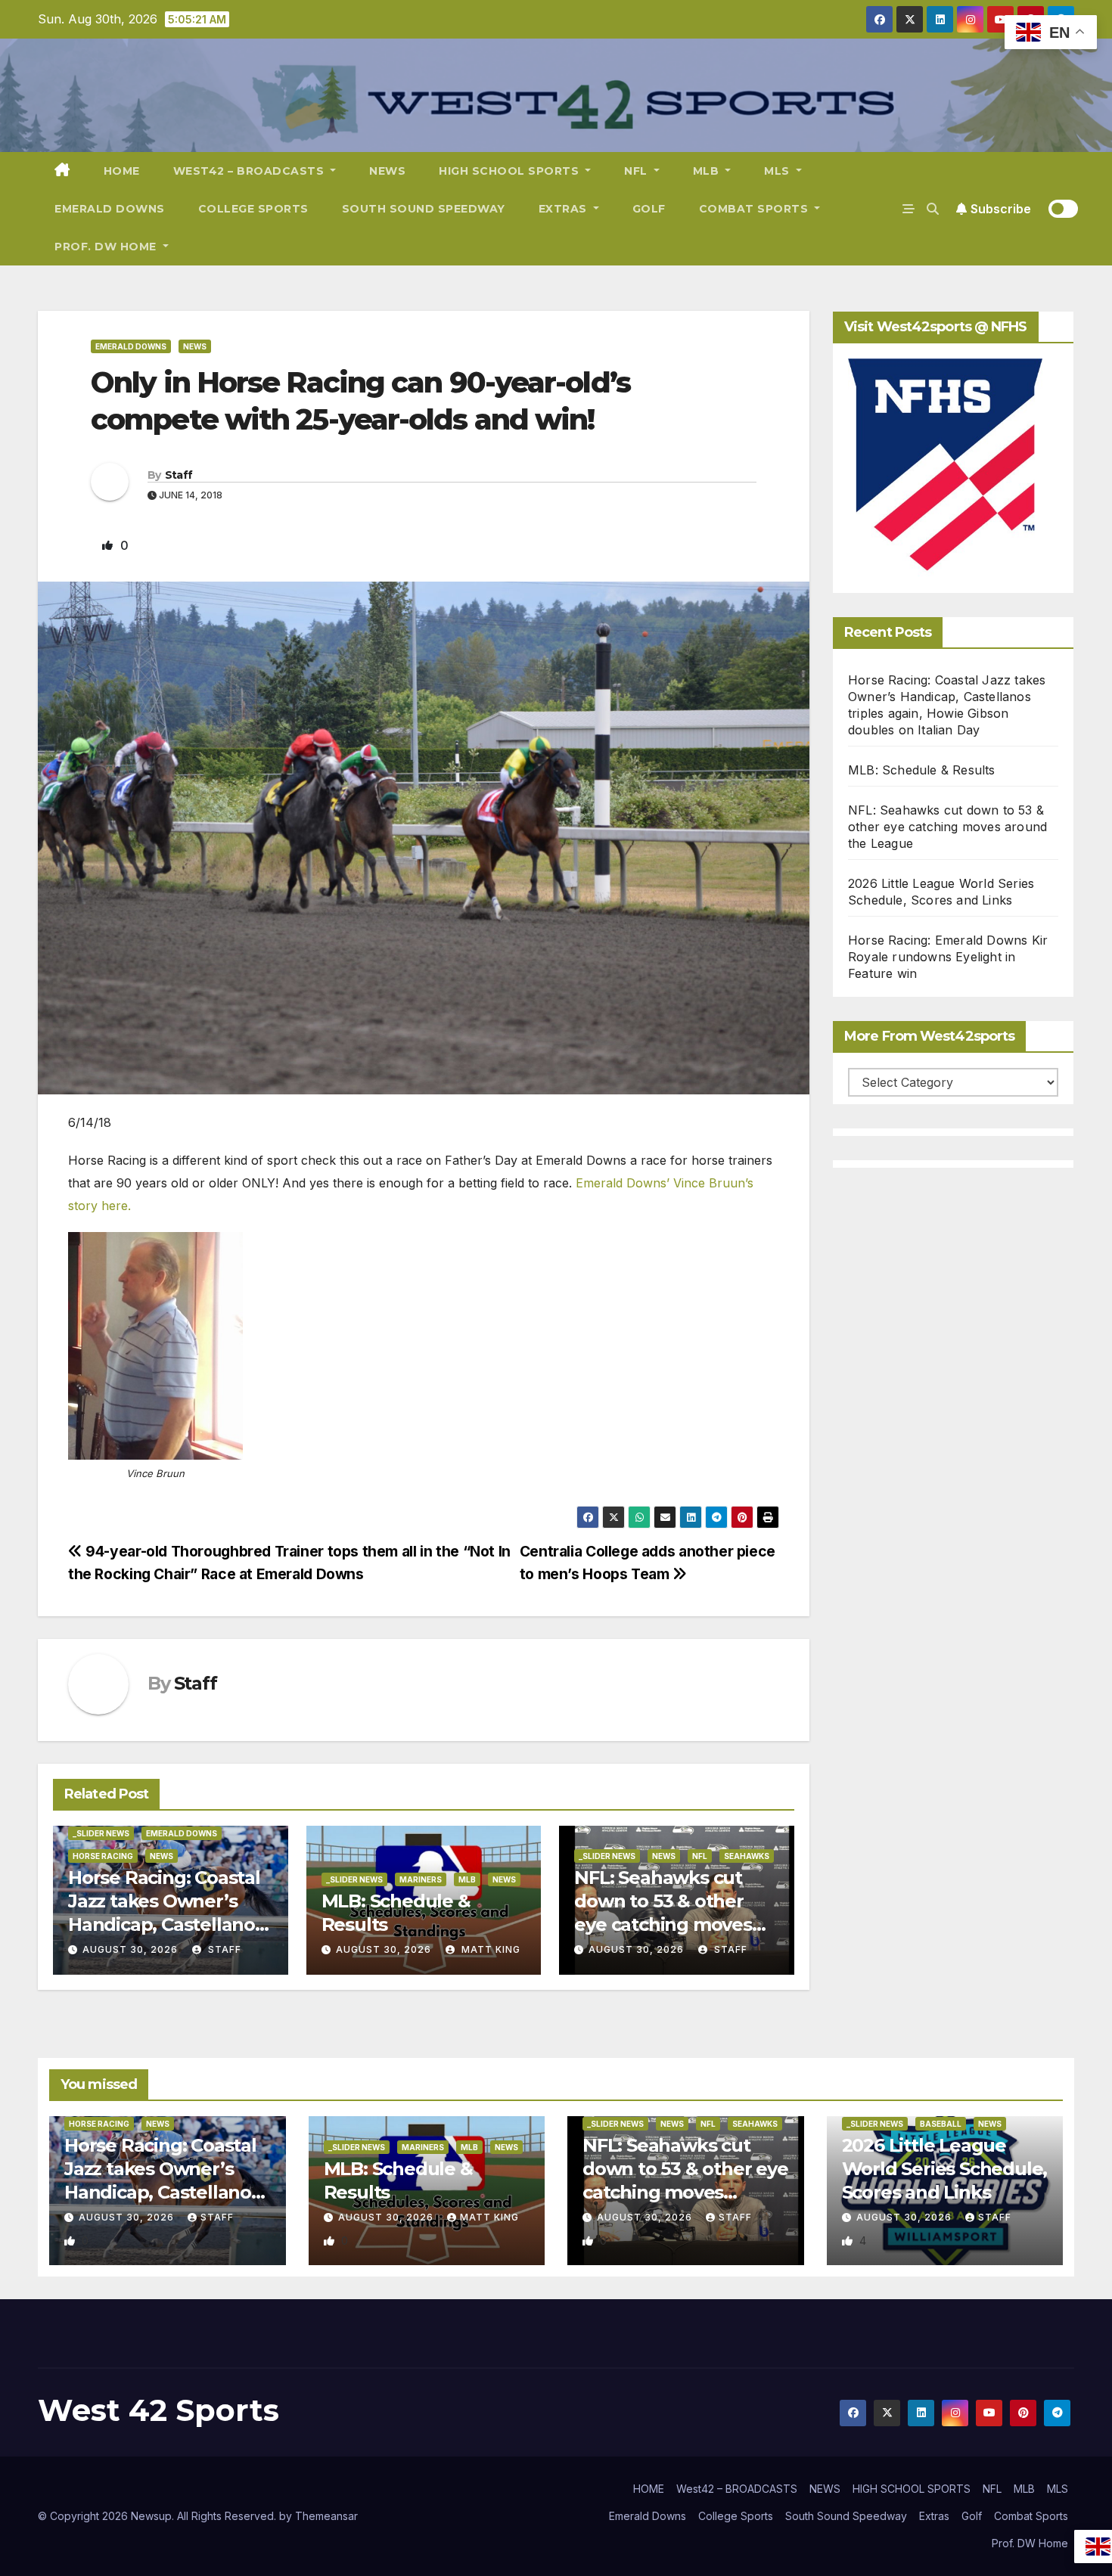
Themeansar (326, 2516)
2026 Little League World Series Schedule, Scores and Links (945, 2169)
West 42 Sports (158, 2410)
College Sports (253, 209)
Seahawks (747, 1856)
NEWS (387, 171)
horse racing (103, 1856)
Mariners (421, 1879)
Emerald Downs (110, 209)
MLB (708, 171)
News (195, 346)
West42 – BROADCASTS (250, 171)
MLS (778, 171)
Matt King (489, 1949)
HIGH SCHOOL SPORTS (511, 171)
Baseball (941, 2124)
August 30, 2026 (130, 1949)
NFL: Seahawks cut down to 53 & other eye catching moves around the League (947, 827)
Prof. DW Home (107, 247)
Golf (649, 209)
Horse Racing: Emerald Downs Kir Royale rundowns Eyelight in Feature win (948, 957)
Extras (565, 209)
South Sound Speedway (424, 209)
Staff (179, 475)
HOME (122, 171)
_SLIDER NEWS (101, 1833)
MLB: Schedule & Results (922, 770)
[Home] (62, 171)
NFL (637, 171)
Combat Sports (755, 209)
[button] (933, 209)
